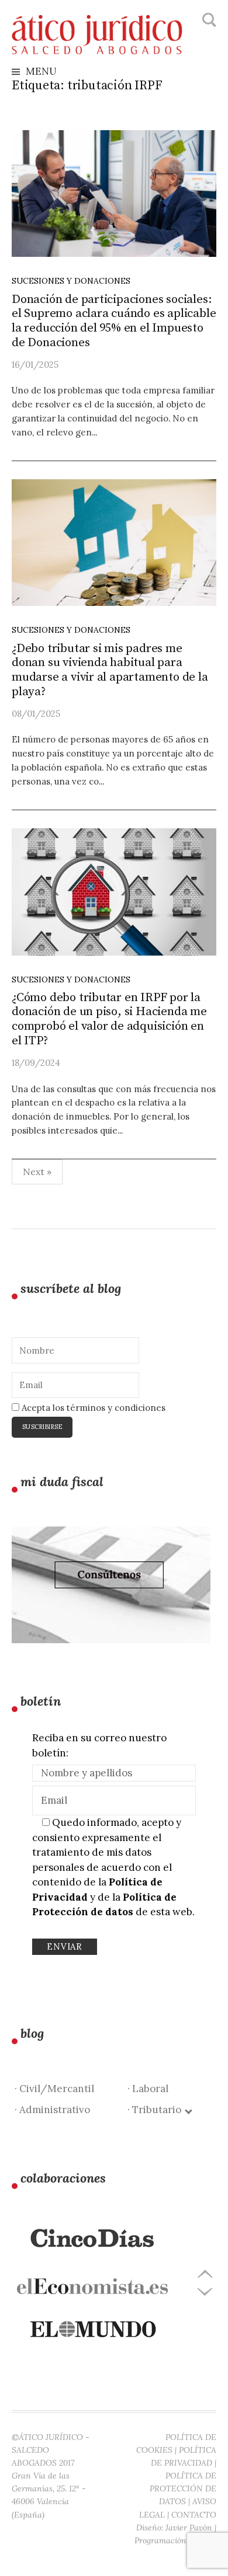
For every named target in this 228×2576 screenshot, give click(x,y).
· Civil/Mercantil (54, 2089)
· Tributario (157, 2110)
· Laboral (148, 2089)
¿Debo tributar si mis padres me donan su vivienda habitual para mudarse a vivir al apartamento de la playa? (110, 670)
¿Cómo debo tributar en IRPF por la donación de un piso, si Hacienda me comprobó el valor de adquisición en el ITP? (109, 1019)
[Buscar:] (208, 20)
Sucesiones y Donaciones (71, 281)
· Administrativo (52, 2110)
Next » (37, 1172)
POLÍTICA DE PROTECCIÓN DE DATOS (183, 2488)
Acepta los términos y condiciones (92, 1408)
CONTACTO (194, 2515)
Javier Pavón (189, 2528)
